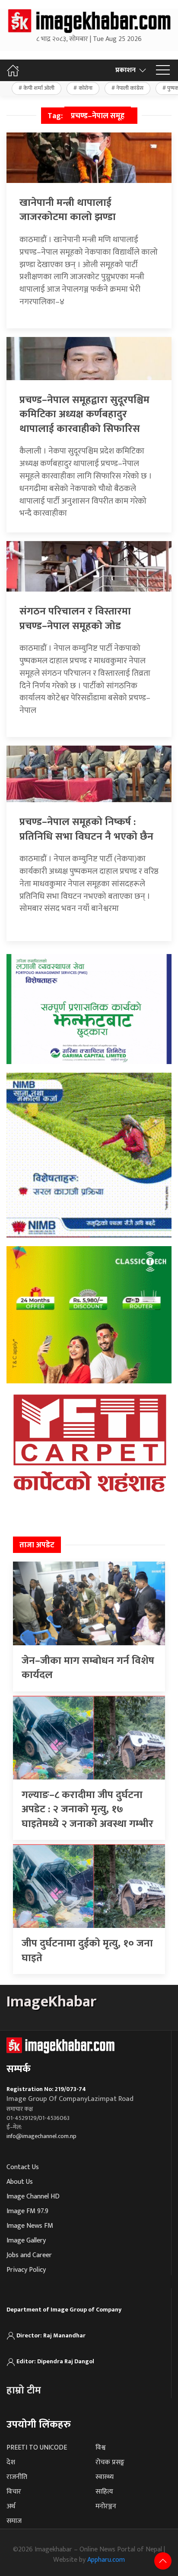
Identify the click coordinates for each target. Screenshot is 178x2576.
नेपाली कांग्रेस (130, 88)
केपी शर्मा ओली (39, 88)
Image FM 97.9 (27, 2211)
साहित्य (104, 2492)
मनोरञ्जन (106, 2506)
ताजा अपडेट (37, 1545)
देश (11, 2462)
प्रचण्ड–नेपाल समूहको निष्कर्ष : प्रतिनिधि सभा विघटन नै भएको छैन (86, 829)
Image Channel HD (33, 2197)
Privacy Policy (26, 2270)
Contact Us (23, 2167)
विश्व (100, 2448)
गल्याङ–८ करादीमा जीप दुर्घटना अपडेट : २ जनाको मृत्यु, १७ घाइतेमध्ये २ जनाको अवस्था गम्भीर (87, 1809)
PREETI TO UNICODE (37, 2448)
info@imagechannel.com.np (41, 2136)
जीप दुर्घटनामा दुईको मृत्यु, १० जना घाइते (87, 1951)
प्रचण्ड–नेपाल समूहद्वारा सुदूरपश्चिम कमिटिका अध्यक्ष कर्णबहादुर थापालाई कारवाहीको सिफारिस (84, 414)
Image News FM (30, 2226)
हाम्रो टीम (24, 2390)
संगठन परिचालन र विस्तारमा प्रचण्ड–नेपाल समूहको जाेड (75, 619)
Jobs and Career (29, 2255)
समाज (14, 2521)
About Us (20, 2182)
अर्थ (11, 2506)
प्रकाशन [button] (126, 70)
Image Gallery (26, 2241)
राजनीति (17, 2477)
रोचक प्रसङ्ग (110, 2462)
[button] (163, 70)
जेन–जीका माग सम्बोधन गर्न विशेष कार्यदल (88, 1668)
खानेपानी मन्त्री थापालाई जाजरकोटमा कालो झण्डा (68, 210)
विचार (14, 2492)
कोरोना (86, 88)
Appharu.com (106, 2560)
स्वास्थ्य (105, 2477)
